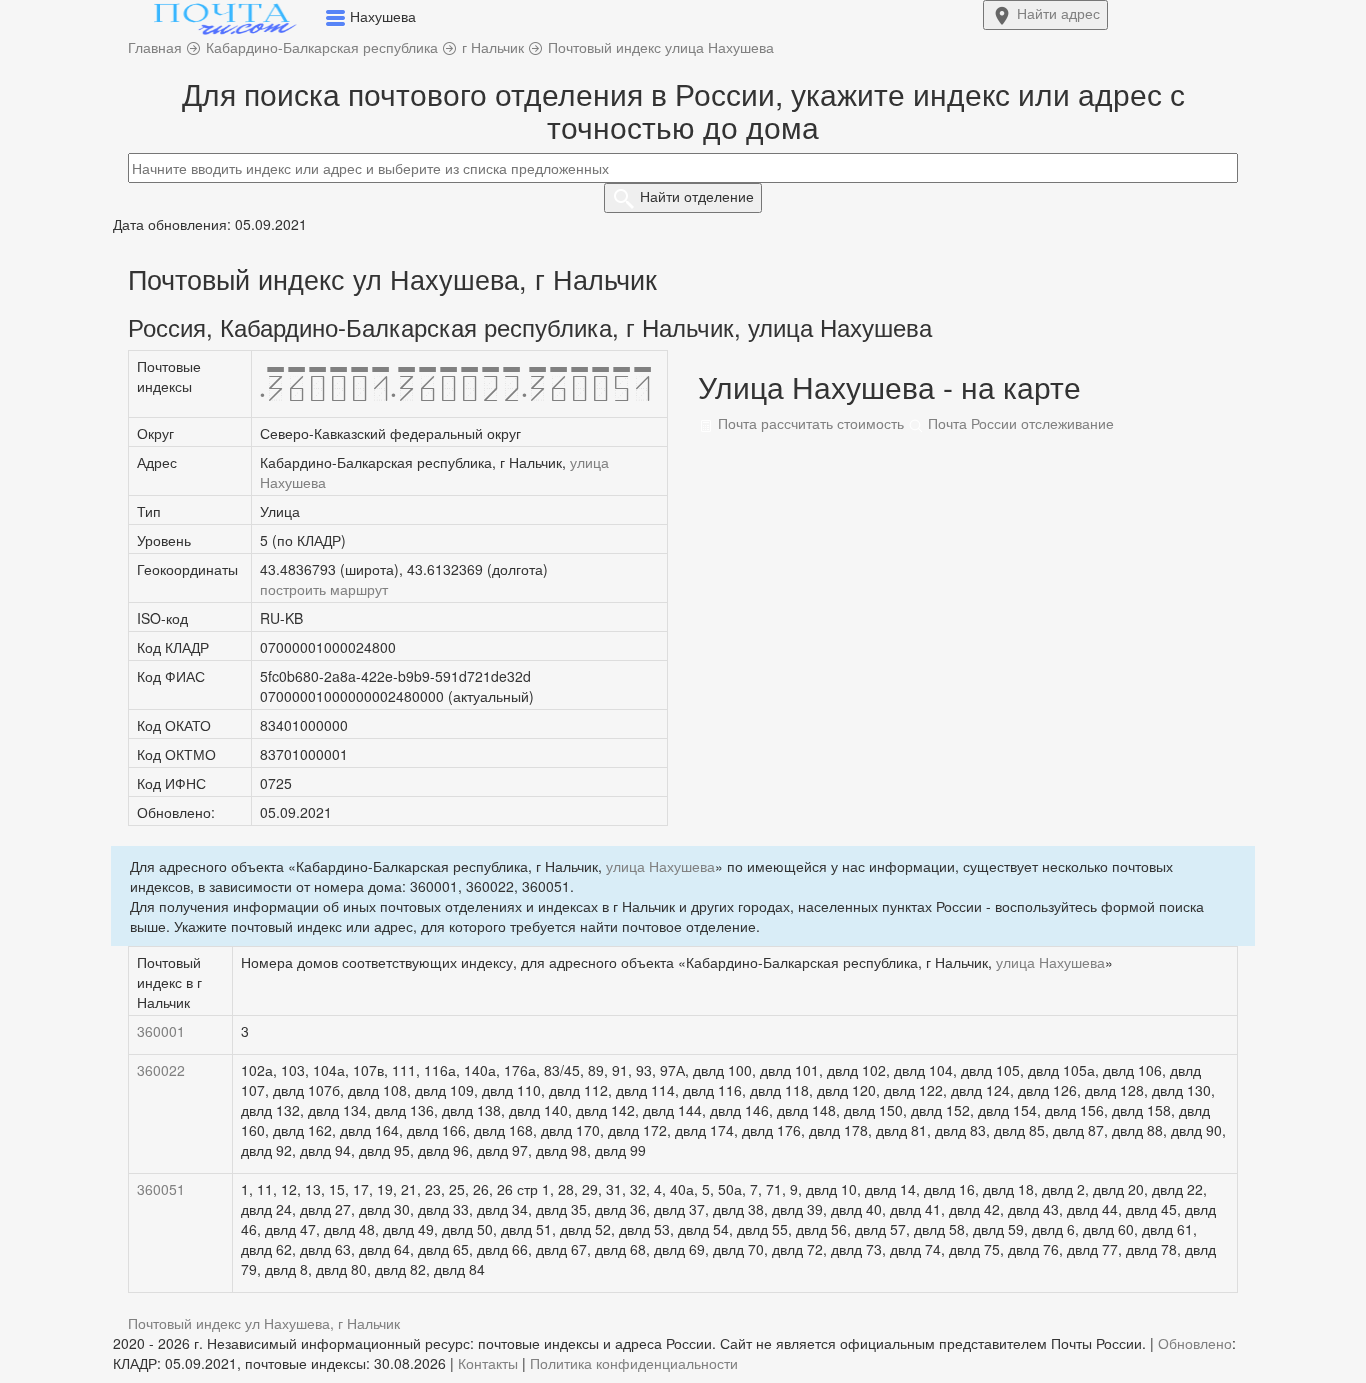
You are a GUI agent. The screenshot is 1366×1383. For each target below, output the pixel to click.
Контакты (488, 1363)
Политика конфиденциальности (634, 1363)
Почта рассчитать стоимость (809, 423)
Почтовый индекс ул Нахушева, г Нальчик (264, 1323)
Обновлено (1195, 1343)
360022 (161, 1070)
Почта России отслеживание (1019, 423)
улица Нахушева (660, 866)
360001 (161, 1031)
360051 (161, 1189)
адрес (1058, 13)
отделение (697, 196)
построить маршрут (324, 589)
